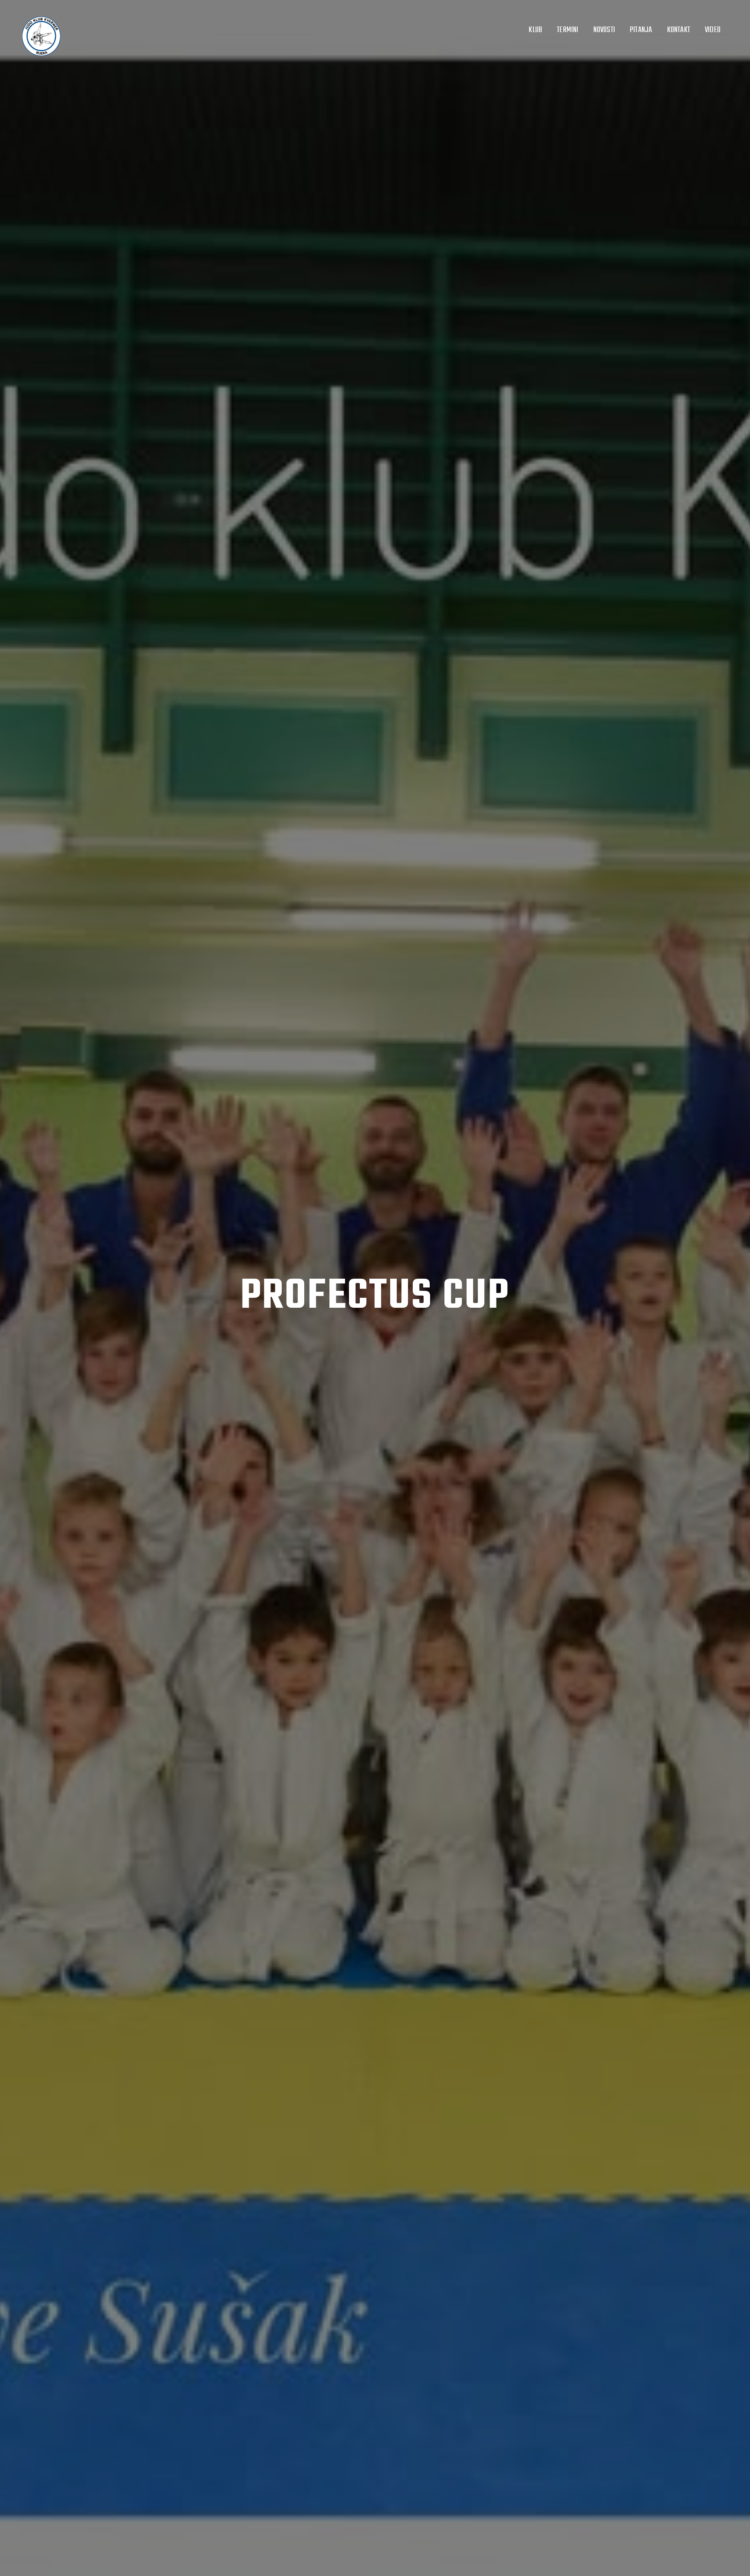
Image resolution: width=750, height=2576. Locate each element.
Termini (567, 30)
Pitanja (641, 30)
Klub (535, 30)
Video (713, 30)
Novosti (604, 30)
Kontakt (679, 30)
